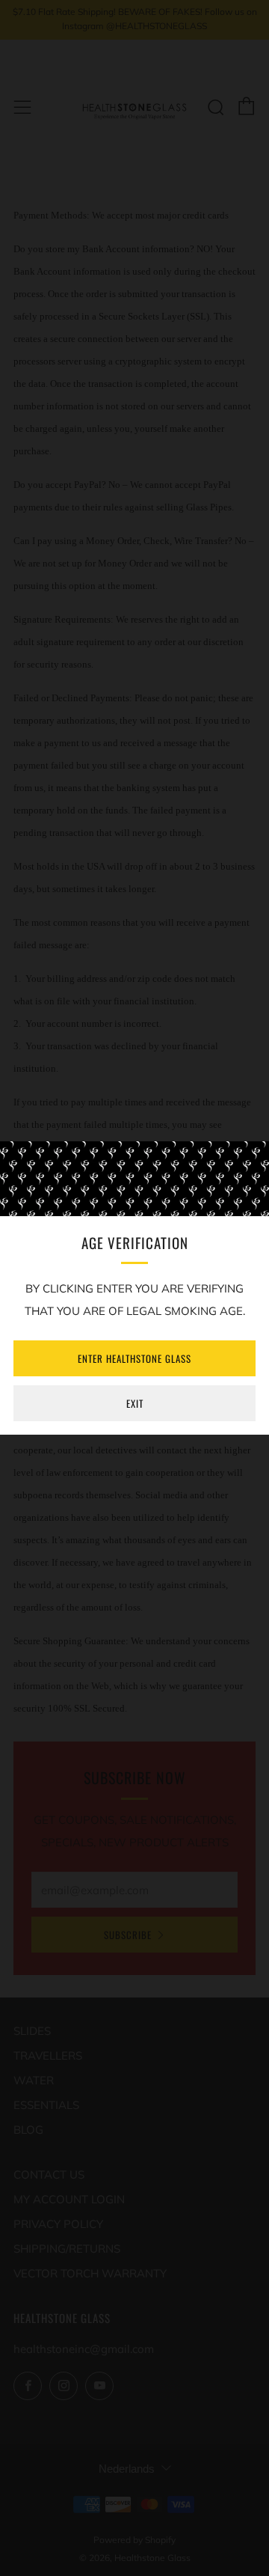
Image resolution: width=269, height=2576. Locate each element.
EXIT (135, 1403)
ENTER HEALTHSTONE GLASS (134, 1358)
